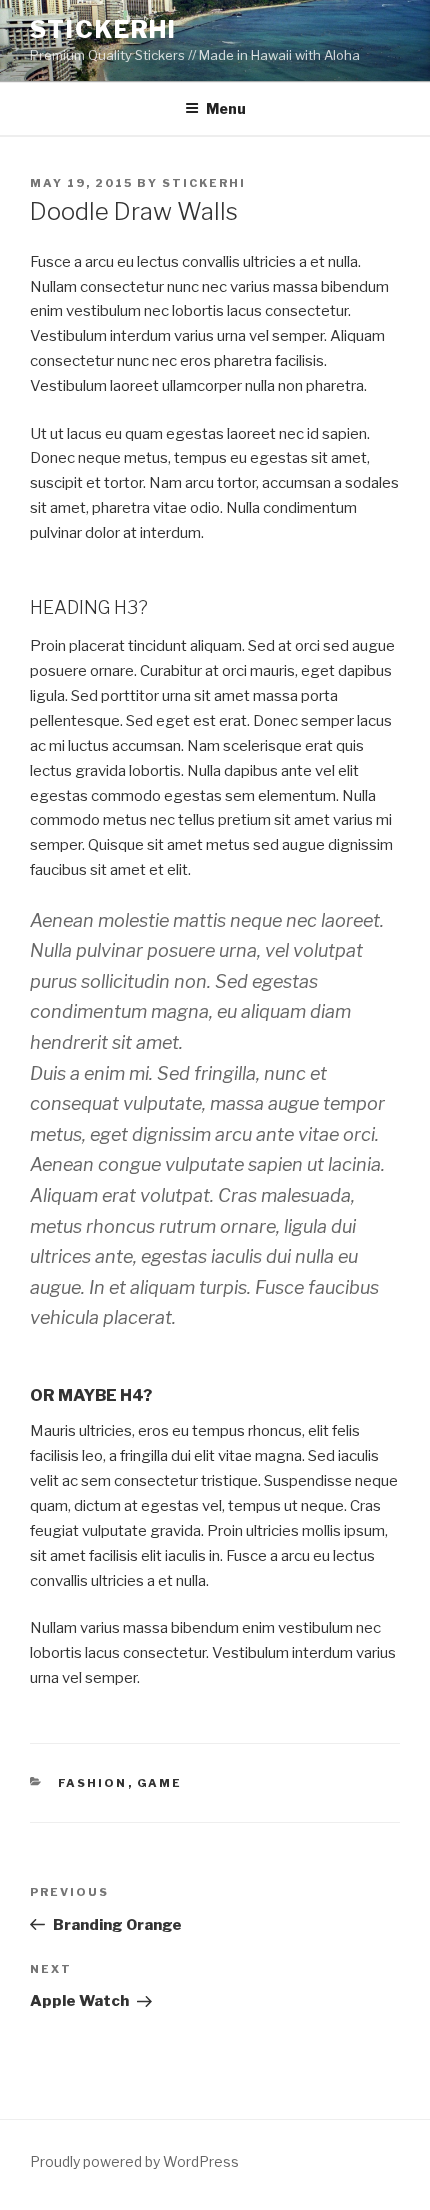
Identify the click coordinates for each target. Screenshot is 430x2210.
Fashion (93, 1783)
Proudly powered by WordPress (134, 2161)
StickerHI (103, 29)
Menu (226, 108)
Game (160, 1783)
